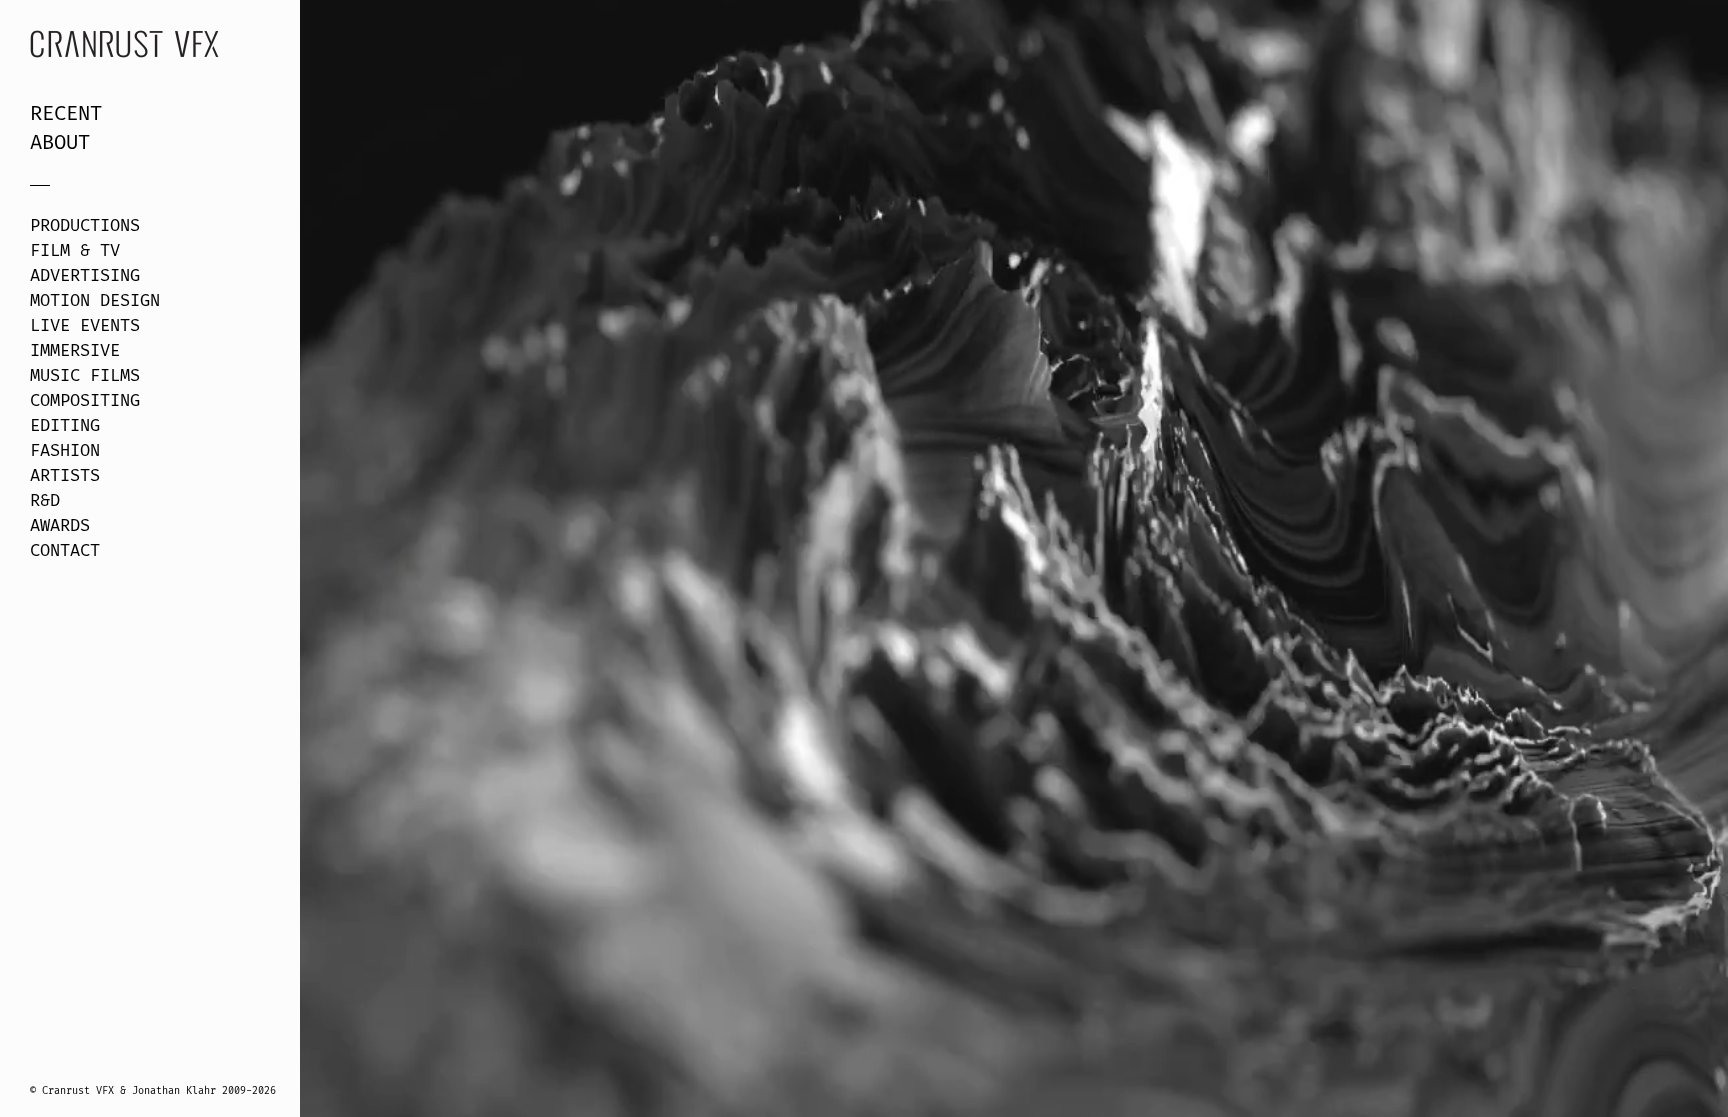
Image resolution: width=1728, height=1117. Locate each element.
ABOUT (60, 143)
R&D (45, 501)
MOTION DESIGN (95, 301)
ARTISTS (65, 476)
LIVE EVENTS (85, 326)
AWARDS (60, 526)
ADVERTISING (85, 276)
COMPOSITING (85, 401)
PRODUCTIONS (85, 226)
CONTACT (65, 551)
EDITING (65, 426)
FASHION (65, 451)
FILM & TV (75, 251)
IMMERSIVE (75, 351)
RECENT (66, 114)
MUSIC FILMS (85, 376)
